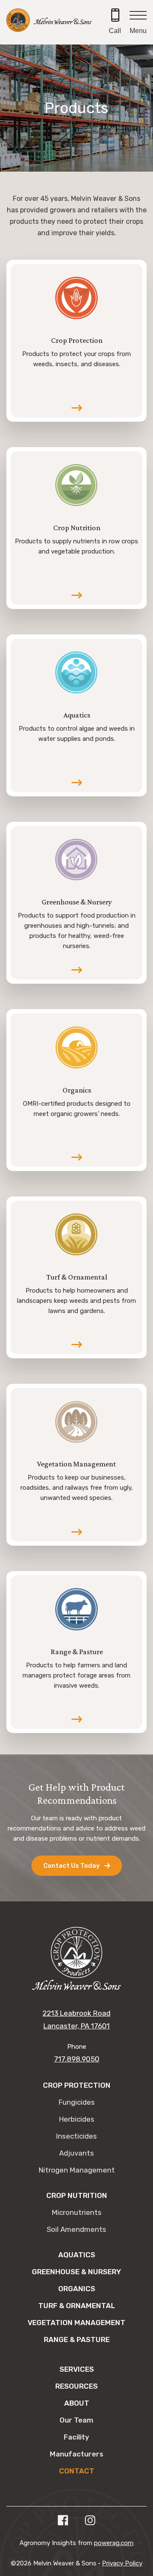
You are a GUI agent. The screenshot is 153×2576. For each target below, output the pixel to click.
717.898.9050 (77, 2059)
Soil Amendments (76, 2229)
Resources (76, 2386)
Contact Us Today (72, 1866)
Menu (138, 31)
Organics (77, 2289)
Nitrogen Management (77, 2170)
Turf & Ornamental (77, 2306)
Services (77, 2369)
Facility (76, 2437)
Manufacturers (76, 2454)
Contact (77, 2471)
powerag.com (114, 2543)
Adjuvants (76, 2153)
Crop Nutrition (77, 2195)
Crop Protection (77, 2085)
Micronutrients (77, 2212)
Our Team (76, 2420)
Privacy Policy (122, 2563)
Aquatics (77, 2255)
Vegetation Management (76, 2323)
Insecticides (76, 2136)
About (77, 2403)
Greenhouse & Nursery (76, 2272)
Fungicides (77, 2102)
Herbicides (77, 2119)
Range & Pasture (77, 2340)
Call (115, 31)
